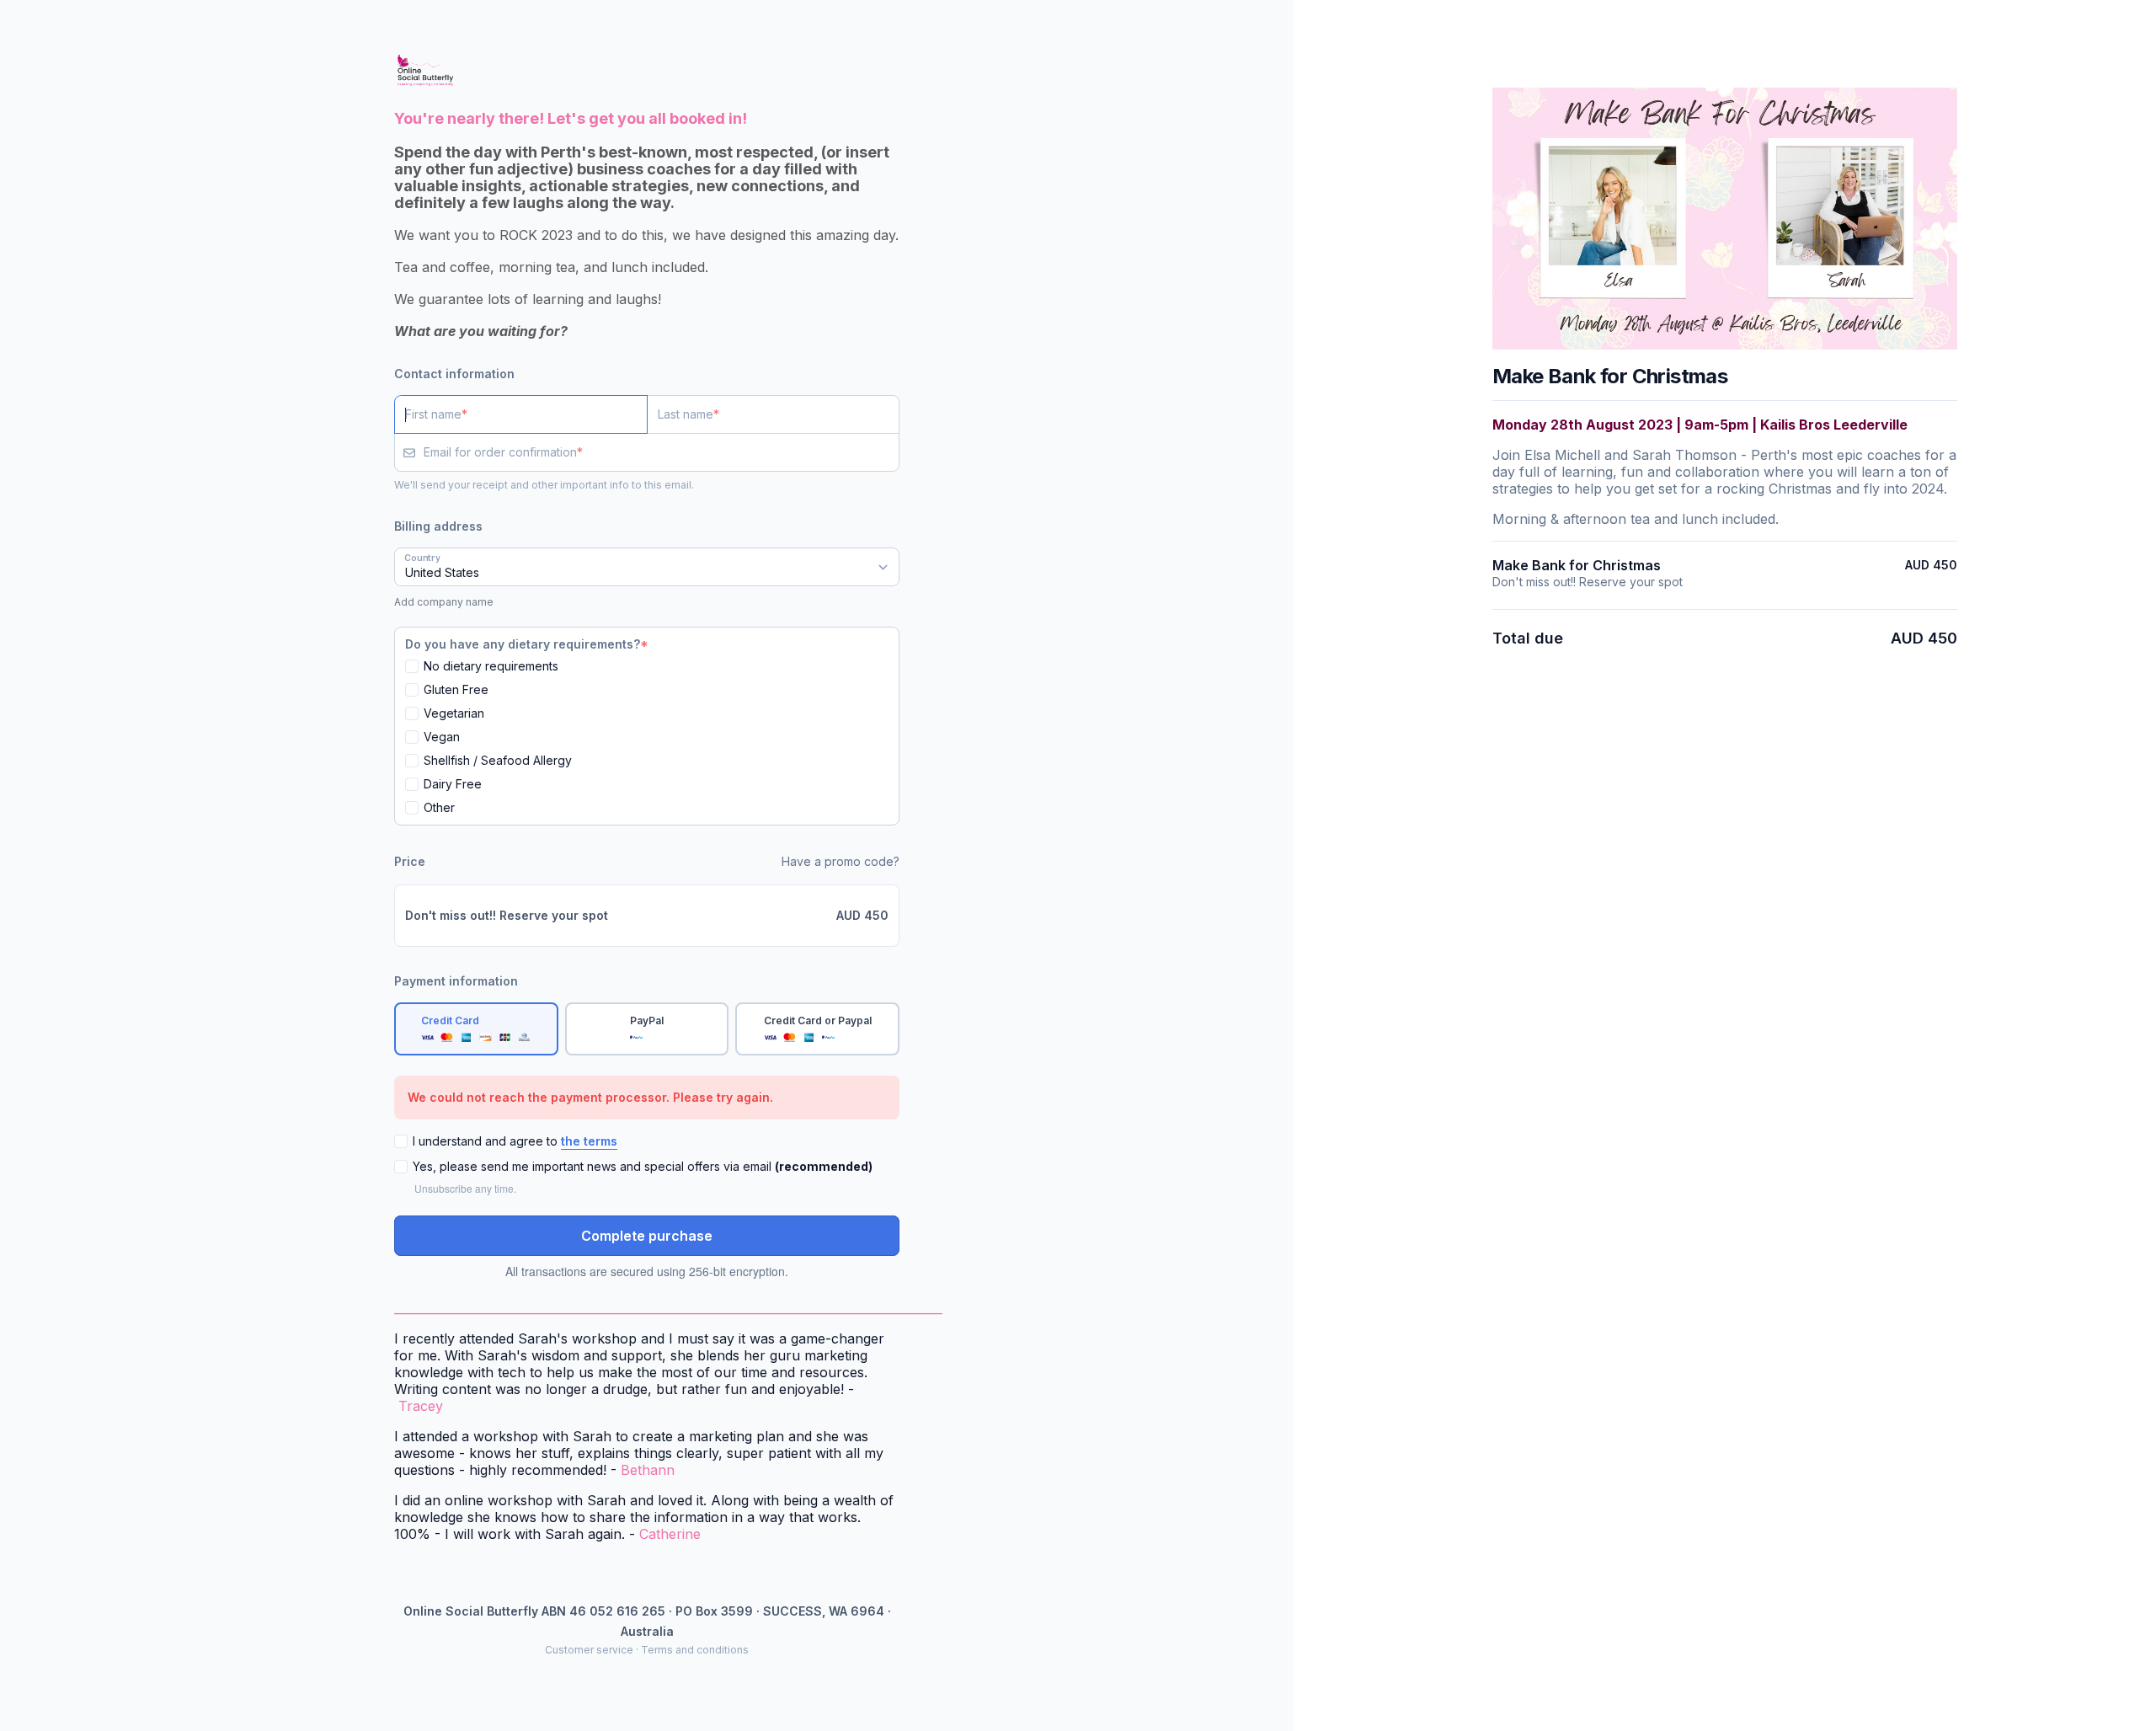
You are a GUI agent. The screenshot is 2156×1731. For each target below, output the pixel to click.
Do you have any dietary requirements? (523, 644)
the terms (589, 1141)
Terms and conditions (695, 1650)
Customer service (589, 1650)
